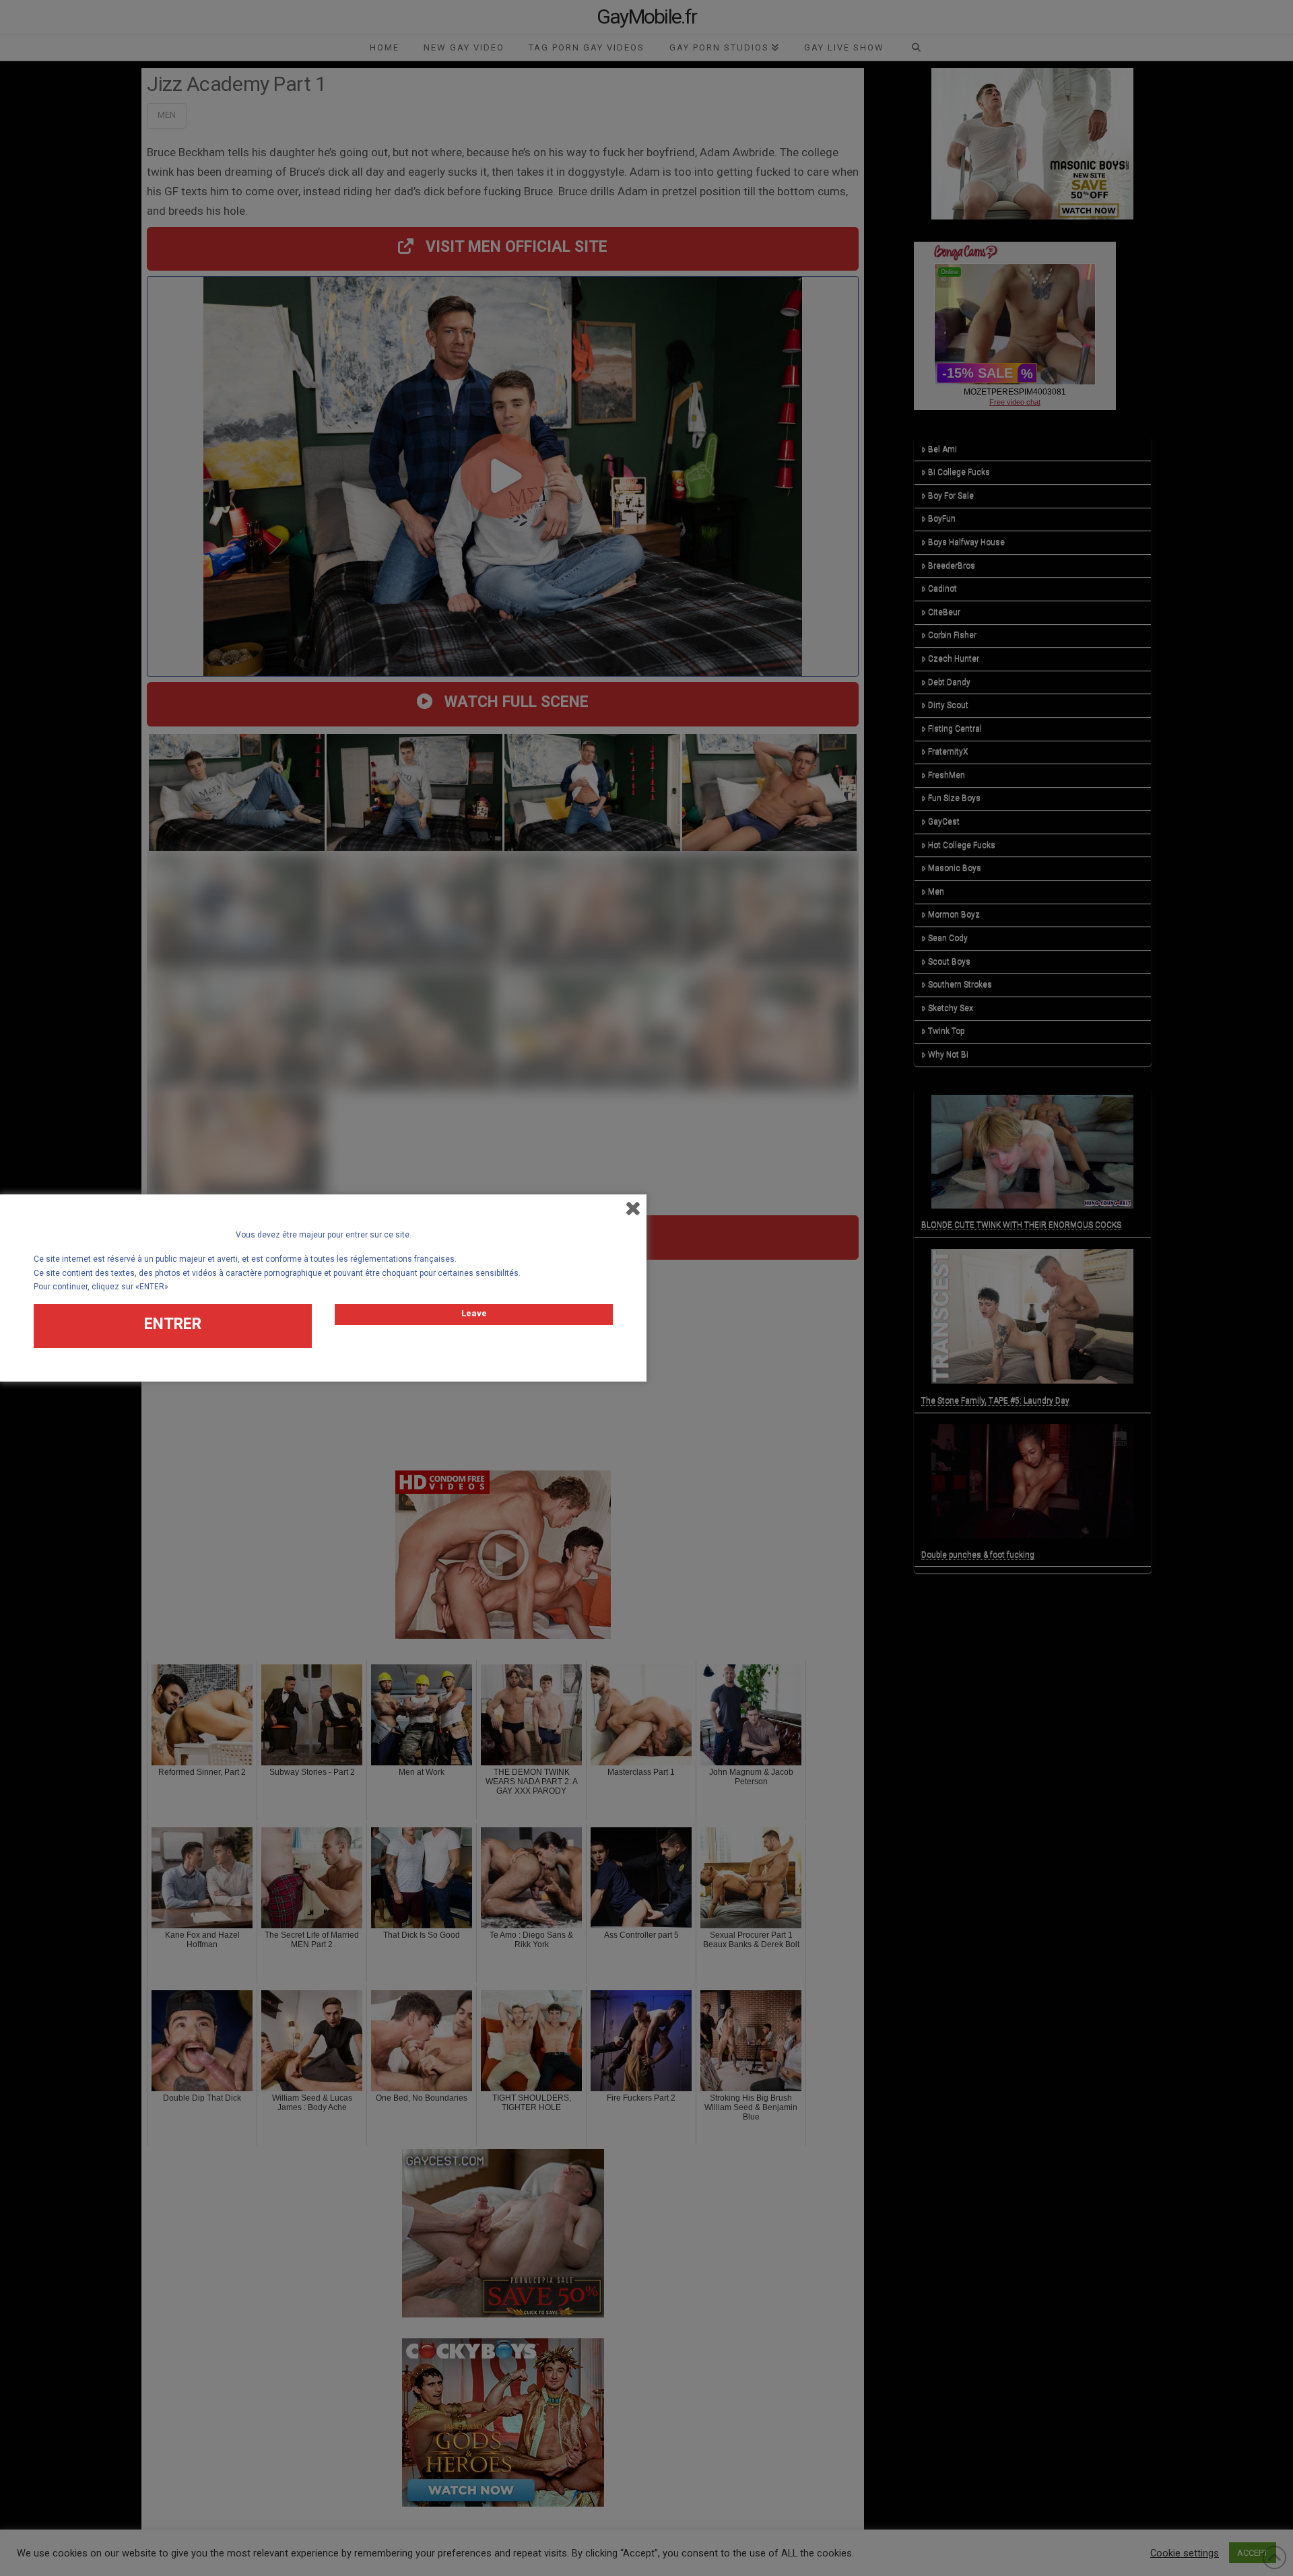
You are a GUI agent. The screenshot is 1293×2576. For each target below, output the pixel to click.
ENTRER (173, 1324)
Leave (474, 1313)
